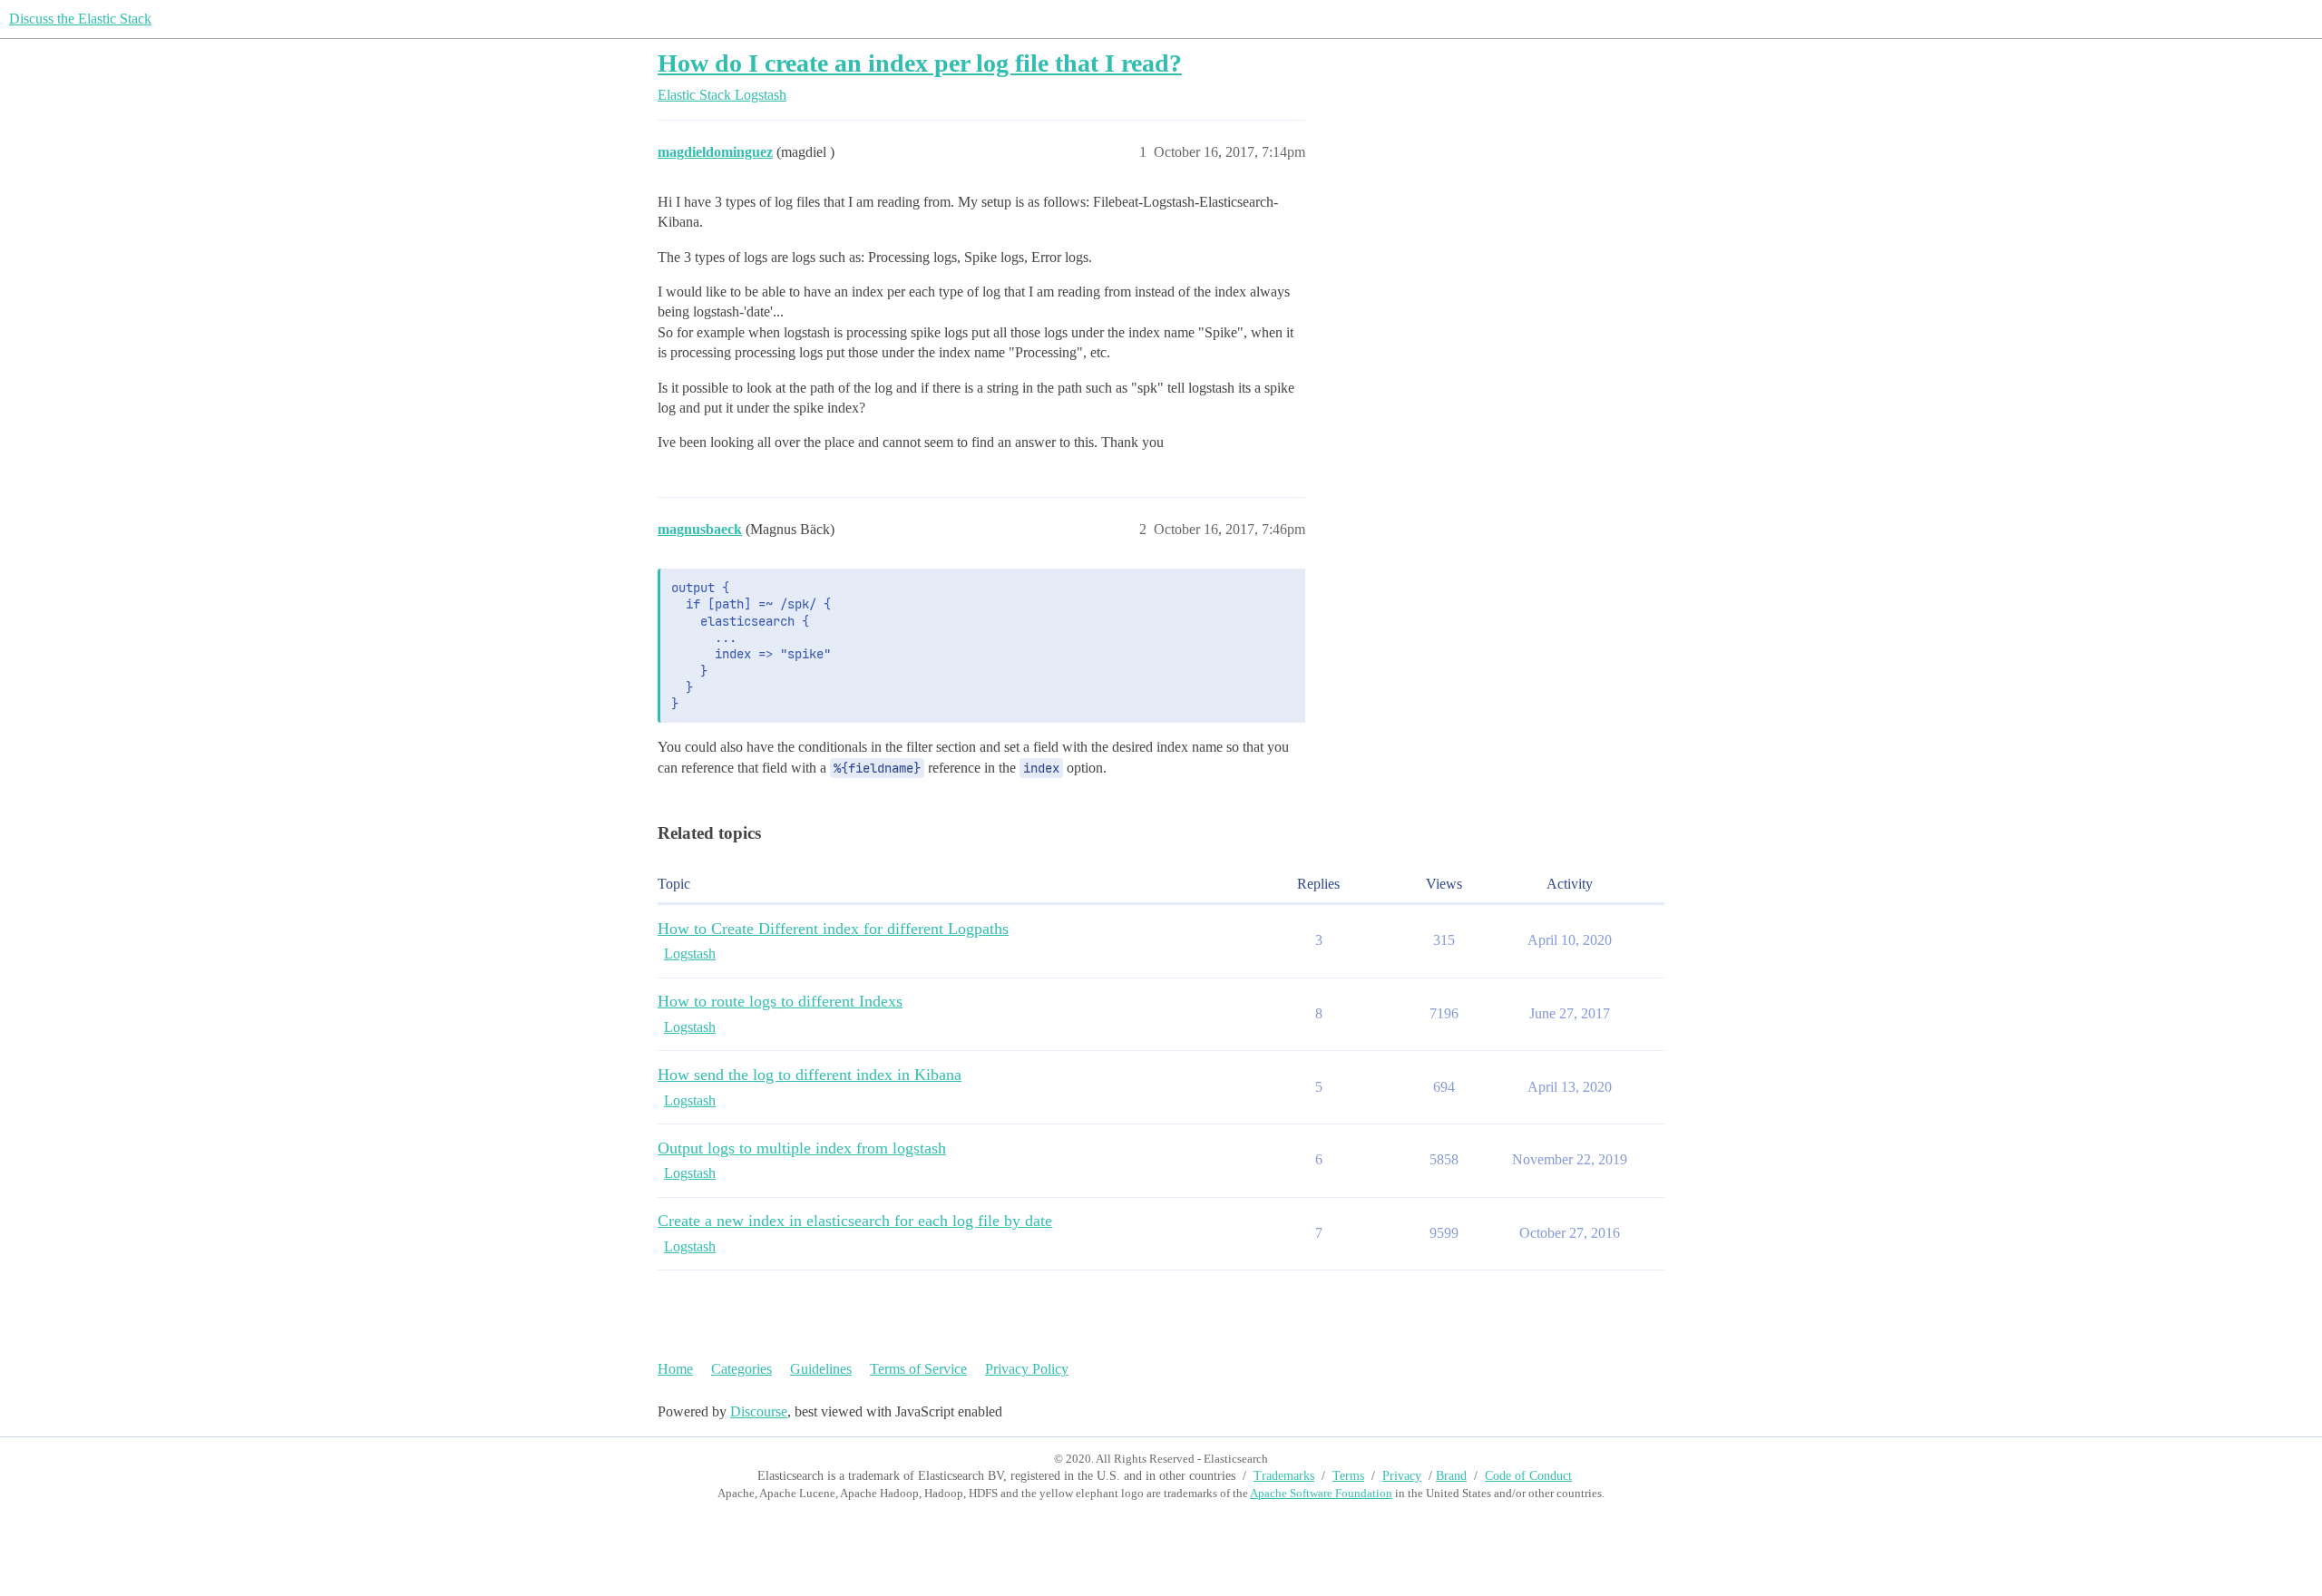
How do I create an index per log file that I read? (920, 63)
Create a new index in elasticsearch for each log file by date (855, 1221)
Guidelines (821, 1369)
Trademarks (1284, 1476)
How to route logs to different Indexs (780, 1001)
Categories (741, 1369)
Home (675, 1369)
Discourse (759, 1411)
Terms (1348, 1476)
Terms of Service (918, 1369)
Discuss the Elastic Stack (80, 19)
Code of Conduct (1528, 1476)
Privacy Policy (1027, 1369)
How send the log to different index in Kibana (810, 1075)
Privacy (1402, 1476)
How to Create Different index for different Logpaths (833, 929)
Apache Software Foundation (1321, 1493)
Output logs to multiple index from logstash (802, 1148)
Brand (1451, 1476)
